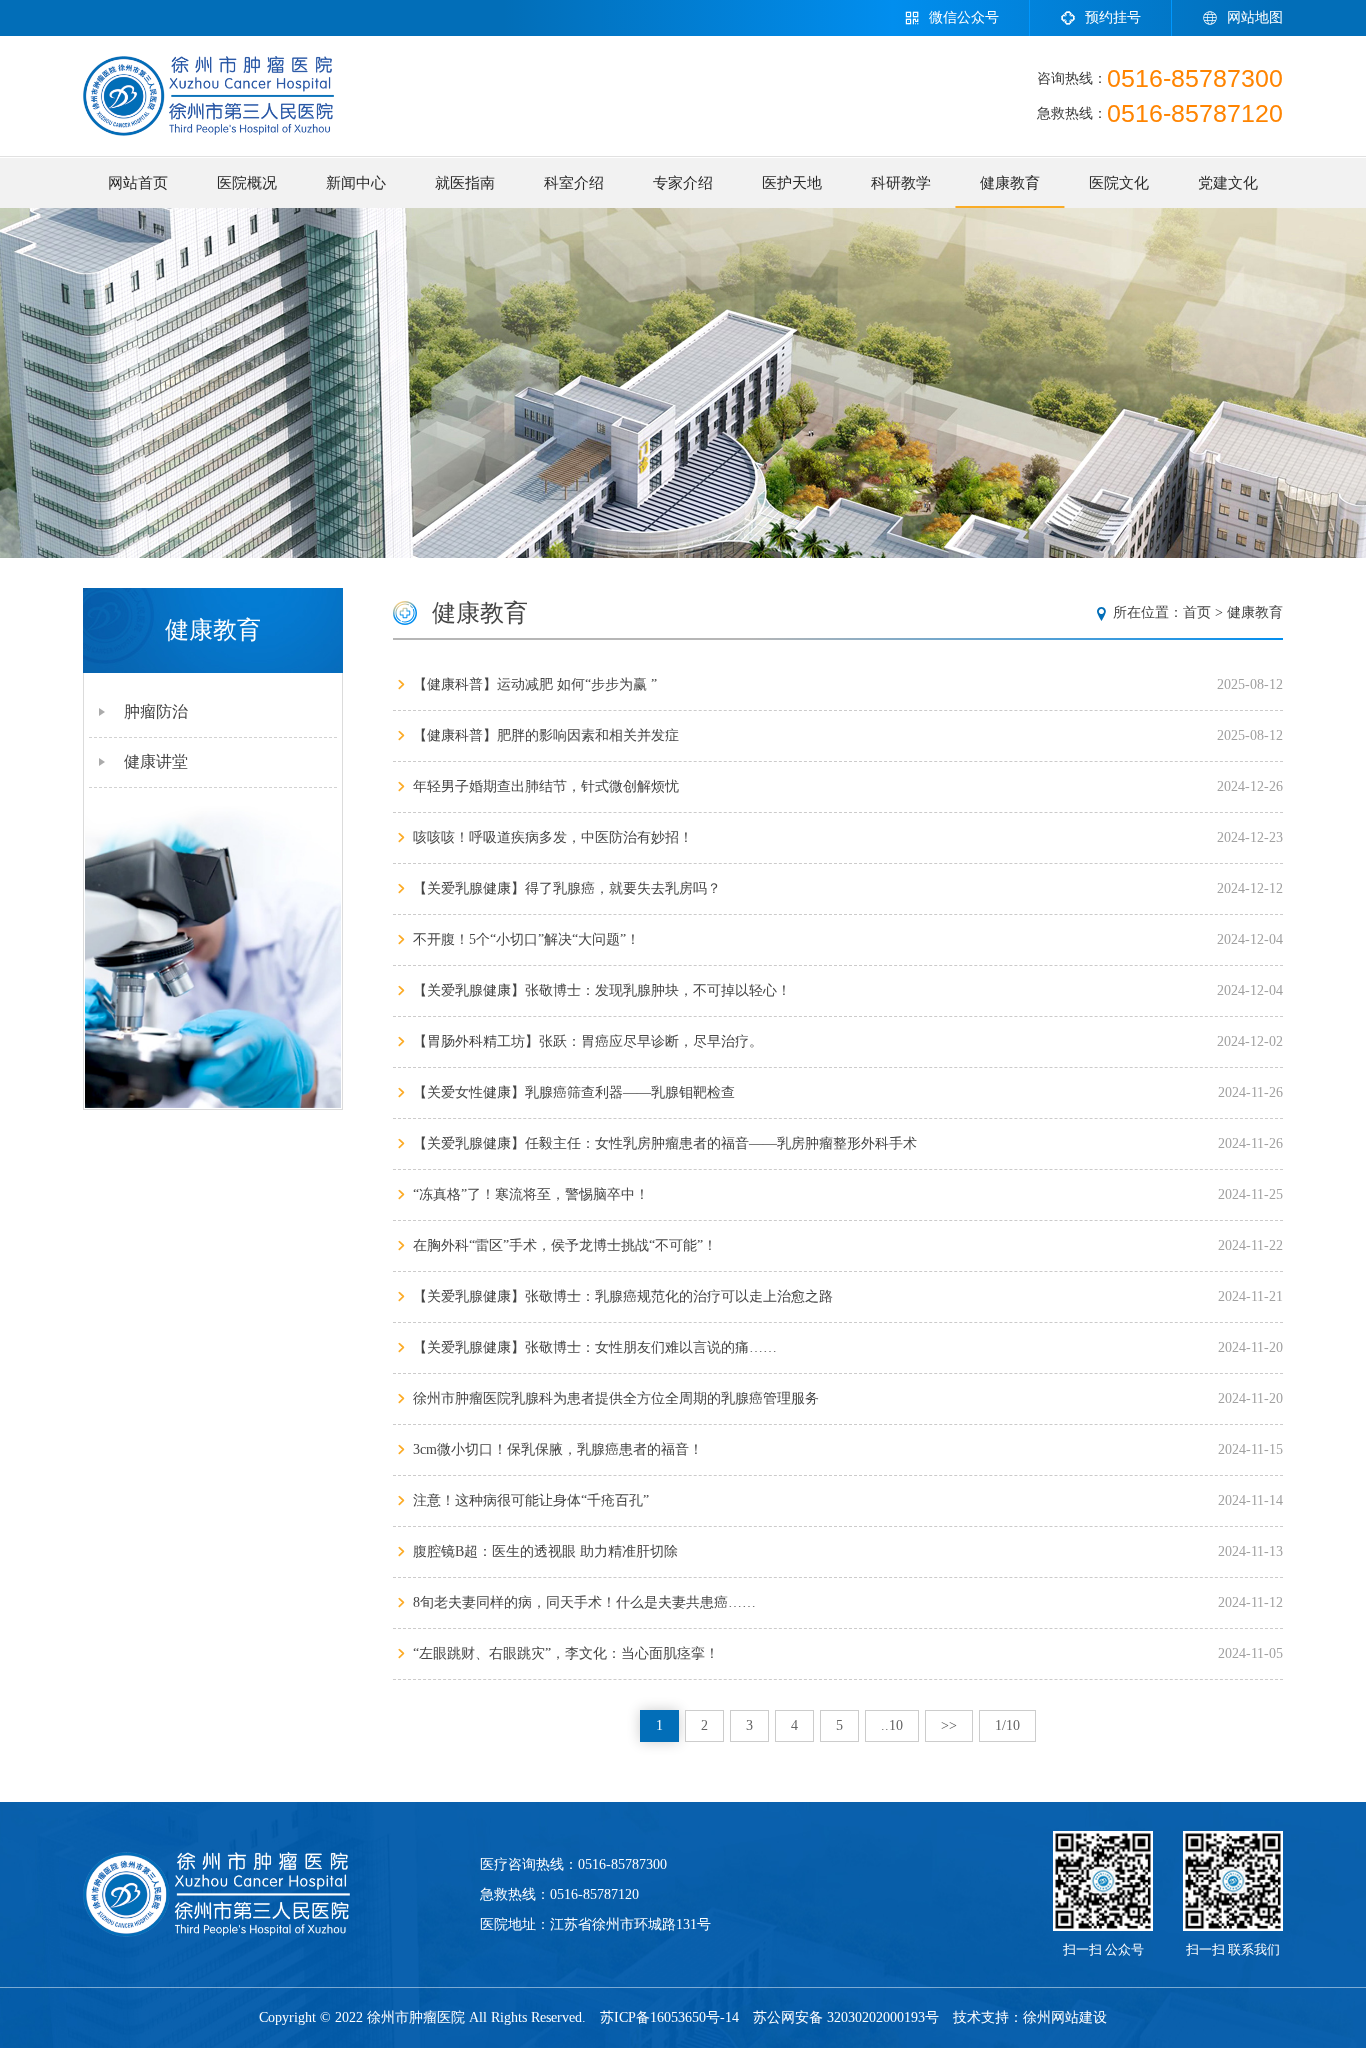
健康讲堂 (156, 761)
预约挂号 (1113, 17)
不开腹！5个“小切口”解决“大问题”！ (526, 939)
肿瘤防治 (156, 711)
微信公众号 (964, 17)
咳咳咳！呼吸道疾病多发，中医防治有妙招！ (553, 837)
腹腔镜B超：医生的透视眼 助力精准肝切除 (545, 1551)
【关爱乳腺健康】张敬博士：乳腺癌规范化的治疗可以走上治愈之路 (623, 1296)
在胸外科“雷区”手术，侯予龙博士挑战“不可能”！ (565, 1245)
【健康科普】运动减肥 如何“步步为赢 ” (535, 684)
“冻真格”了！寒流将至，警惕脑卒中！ (531, 1194)
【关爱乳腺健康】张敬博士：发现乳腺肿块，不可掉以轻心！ (602, 990)
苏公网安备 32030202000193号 (846, 2017)
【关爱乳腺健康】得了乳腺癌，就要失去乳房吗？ (567, 888)
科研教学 (901, 183)
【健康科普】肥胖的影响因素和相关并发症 (546, 735)
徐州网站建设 (1065, 2017)
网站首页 (138, 183)
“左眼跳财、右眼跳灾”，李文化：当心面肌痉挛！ (566, 1653)
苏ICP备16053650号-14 (669, 2017)
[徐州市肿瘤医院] (208, 96)
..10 (892, 1725)
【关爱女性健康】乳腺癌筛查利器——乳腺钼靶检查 (574, 1092)
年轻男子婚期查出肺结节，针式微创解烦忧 (546, 786)
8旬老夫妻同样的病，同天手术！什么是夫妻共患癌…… (584, 1602)
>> (949, 1725)
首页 (1197, 612)
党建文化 (1228, 183)
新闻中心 (356, 183)
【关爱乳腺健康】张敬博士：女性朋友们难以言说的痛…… (595, 1347)
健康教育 (1010, 183)
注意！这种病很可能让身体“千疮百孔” (531, 1500)
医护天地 (792, 183)
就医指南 (465, 183)
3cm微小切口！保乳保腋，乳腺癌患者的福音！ (558, 1449)
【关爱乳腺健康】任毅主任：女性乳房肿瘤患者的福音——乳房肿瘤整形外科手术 (665, 1143)
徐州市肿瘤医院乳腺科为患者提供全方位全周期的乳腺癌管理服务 (616, 1398)
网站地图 (1255, 17)
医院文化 (1119, 183)
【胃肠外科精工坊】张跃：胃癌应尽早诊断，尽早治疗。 (588, 1041)
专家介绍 (683, 183)
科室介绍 (574, 183)
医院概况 (247, 183)
